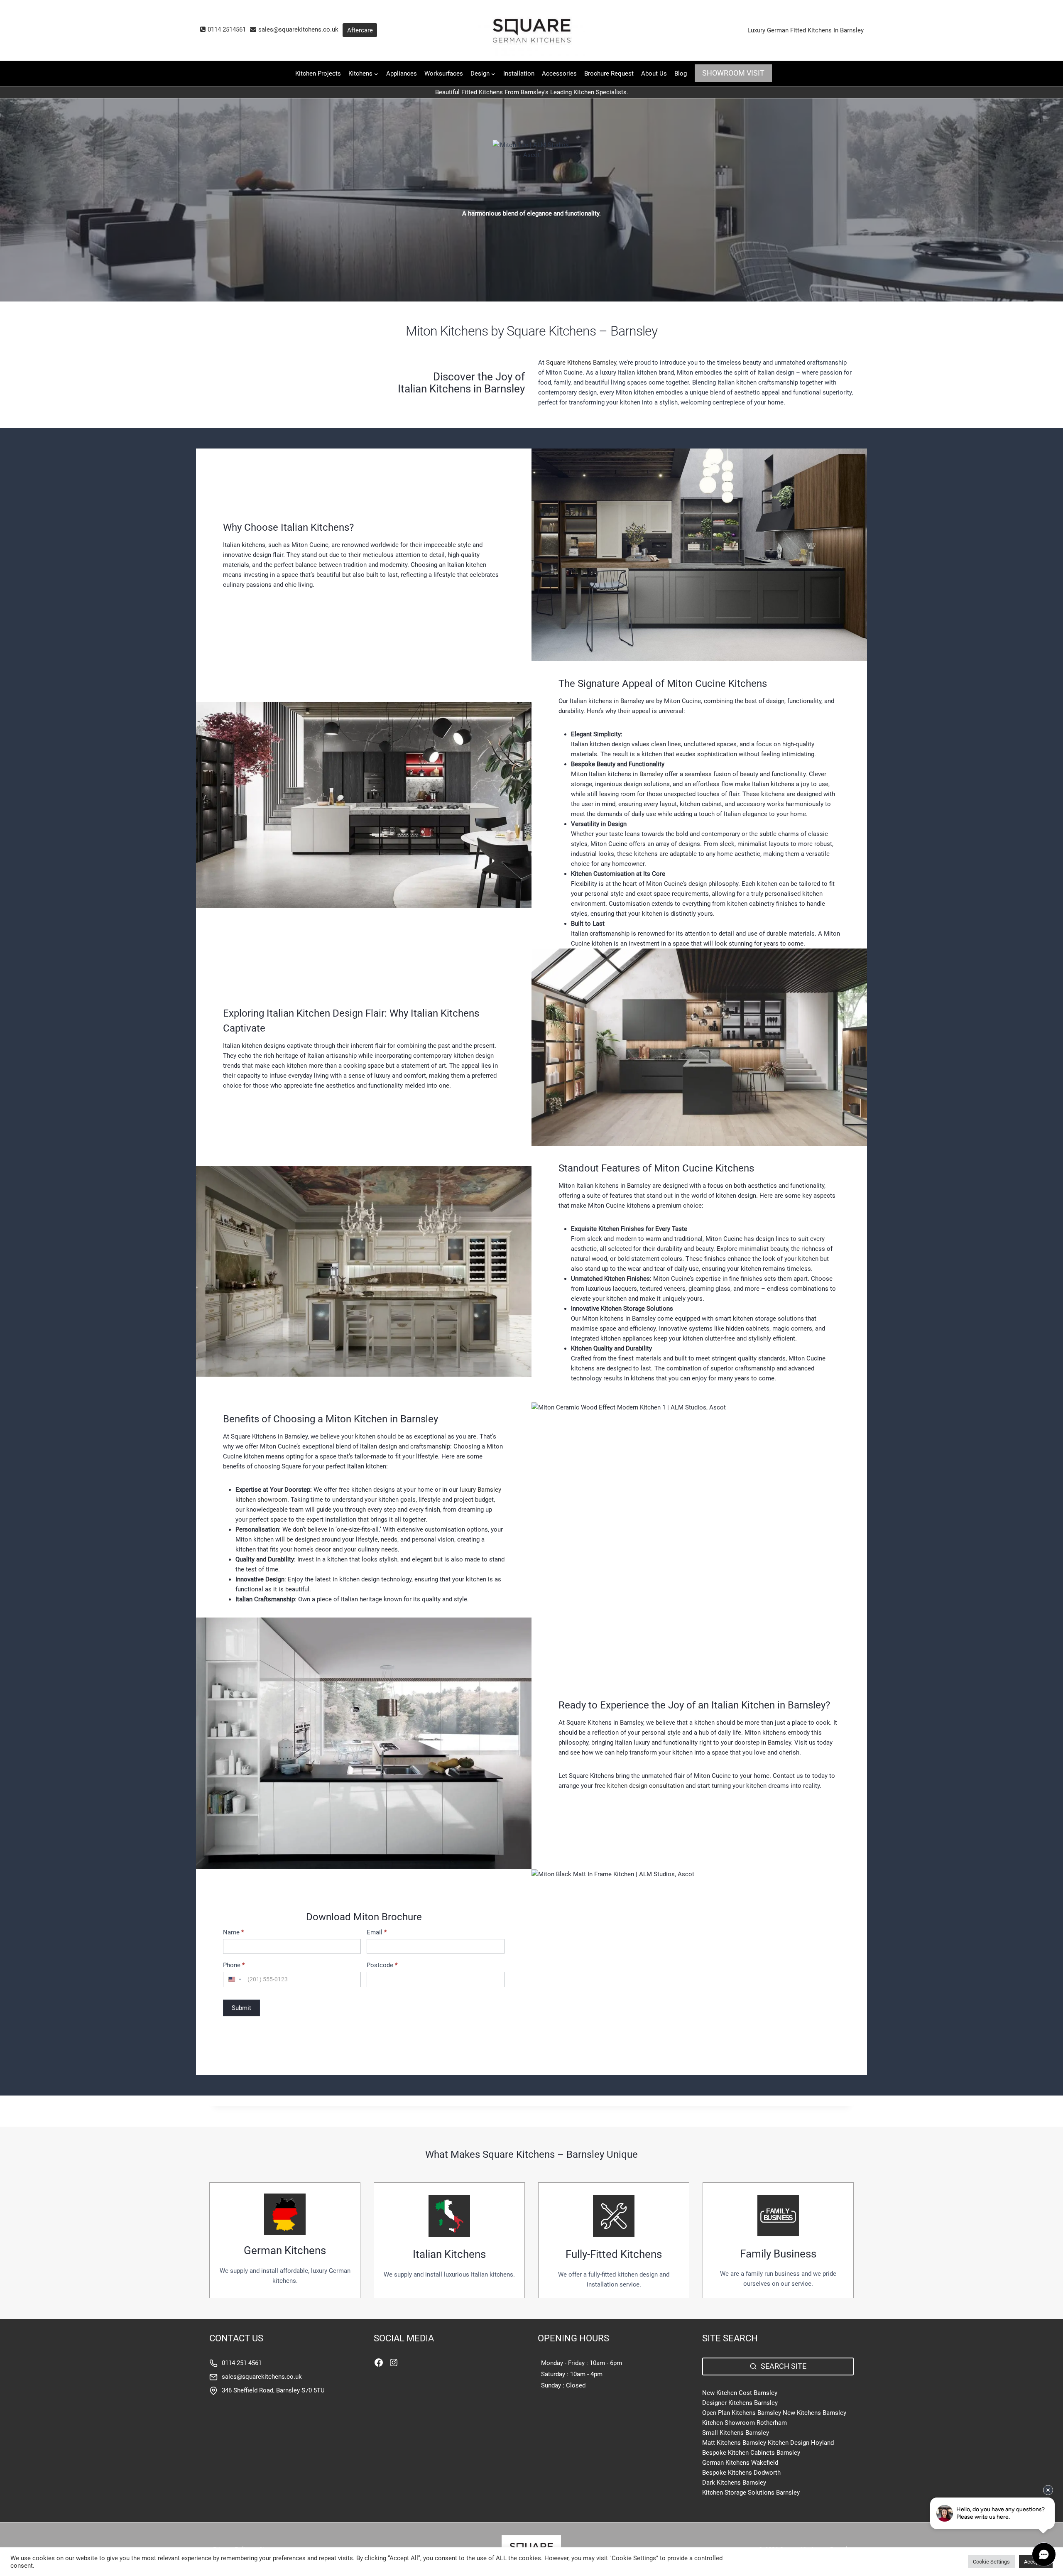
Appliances (402, 74)
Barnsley (651, 774)
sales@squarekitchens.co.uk (262, 2377)
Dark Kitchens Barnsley (734, 2483)
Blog (681, 74)
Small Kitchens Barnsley (736, 2433)
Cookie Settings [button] (991, 2562)
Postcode (382, 1965)
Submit (241, 2008)
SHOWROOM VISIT (733, 73)
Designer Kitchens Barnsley (740, 2403)
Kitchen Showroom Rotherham (745, 2423)
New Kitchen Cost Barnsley (740, 2393)
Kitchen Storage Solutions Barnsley (751, 2493)
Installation (519, 74)
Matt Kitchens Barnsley (734, 2443)
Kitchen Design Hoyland (801, 2443)
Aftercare (360, 30)
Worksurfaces (444, 74)
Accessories (559, 74)
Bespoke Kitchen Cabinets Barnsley (751, 2453)
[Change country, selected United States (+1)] (234, 1979)
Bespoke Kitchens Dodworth (741, 2473)
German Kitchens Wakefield (740, 2463)
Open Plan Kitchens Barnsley (742, 2413)
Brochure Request (609, 74)
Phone (234, 1965)
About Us (654, 74)
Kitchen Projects (318, 74)
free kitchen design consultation (639, 1786)
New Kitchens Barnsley (814, 2413)
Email (377, 1933)
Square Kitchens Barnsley (581, 363)
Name (233, 1933)
